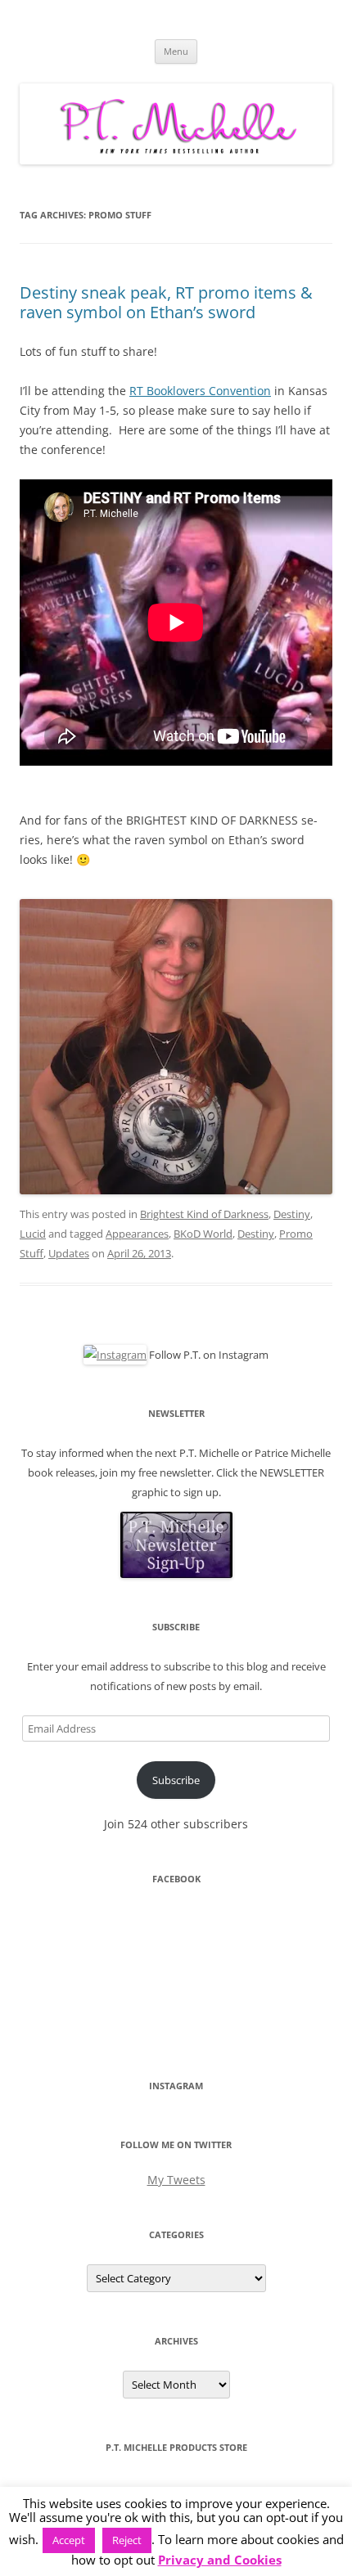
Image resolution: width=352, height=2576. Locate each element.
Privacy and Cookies (220, 2560)
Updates (69, 1253)
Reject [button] (127, 2540)
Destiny (292, 1214)
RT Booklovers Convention (200, 391)
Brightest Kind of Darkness (204, 1214)
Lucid (33, 1234)
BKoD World (203, 1234)
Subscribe (176, 1780)
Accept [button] (69, 2540)
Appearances (137, 1234)
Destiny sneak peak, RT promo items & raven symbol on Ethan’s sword (166, 302)
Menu (176, 51)
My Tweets (176, 2180)
